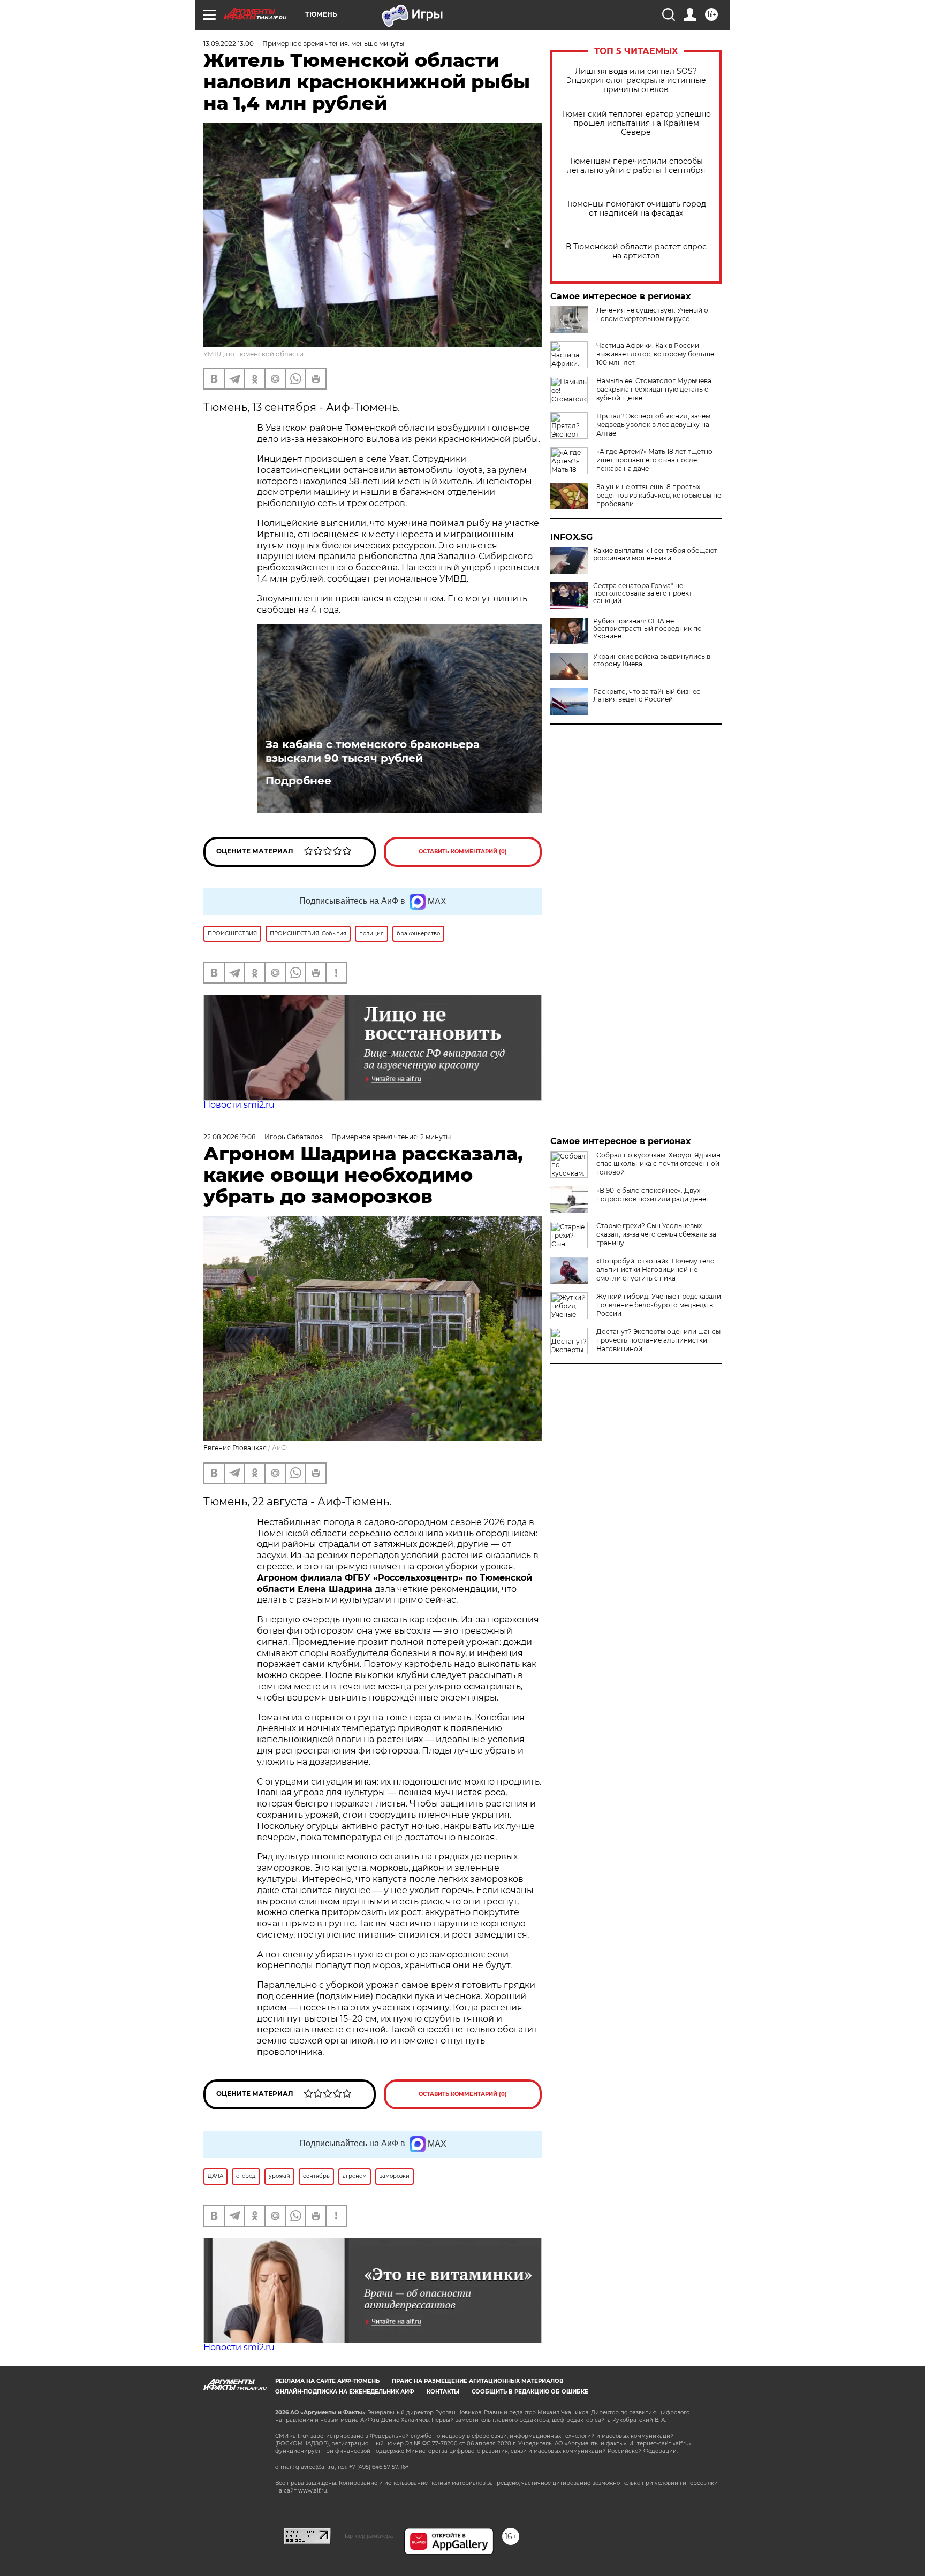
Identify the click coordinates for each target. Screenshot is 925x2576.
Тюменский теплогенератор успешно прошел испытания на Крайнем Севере (636, 123)
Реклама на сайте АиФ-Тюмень (327, 2381)
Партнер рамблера (367, 2536)
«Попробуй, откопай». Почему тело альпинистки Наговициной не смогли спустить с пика (655, 1270)
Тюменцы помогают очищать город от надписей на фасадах (636, 209)
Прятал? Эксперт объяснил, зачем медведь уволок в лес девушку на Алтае (653, 425)
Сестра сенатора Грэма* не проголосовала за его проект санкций (643, 593)
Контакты (443, 2392)
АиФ (279, 1448)
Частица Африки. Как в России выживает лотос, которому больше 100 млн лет (655, 354)
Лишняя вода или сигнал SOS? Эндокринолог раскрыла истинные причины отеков (636, 81)
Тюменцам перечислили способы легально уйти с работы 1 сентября (636, 166)
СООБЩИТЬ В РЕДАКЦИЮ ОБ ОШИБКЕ (530, 2392)
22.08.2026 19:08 (230, 1137)
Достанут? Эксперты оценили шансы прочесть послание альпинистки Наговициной (658, 1340)
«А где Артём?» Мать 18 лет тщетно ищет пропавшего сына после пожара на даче (654, 460)
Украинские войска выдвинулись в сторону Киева (652, 660)
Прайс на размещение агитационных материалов (478, 2381)
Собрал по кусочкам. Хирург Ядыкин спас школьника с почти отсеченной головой (658, 1164)
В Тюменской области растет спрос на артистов (636, 251)
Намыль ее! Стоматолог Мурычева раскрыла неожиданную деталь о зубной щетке (654, 389)
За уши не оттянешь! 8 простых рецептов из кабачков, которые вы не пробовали (659, 495)
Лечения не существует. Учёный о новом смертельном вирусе (652, 314)
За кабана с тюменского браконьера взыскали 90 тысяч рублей (373, 751)
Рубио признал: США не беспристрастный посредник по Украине (647, 629)
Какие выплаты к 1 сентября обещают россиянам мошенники (655, 554)
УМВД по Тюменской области (253, 354)
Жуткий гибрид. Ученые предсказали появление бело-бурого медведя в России (659, 1305)
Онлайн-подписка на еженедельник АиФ (345, 2392)
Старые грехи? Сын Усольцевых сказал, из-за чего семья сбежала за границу (656, 1234)
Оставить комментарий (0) (463, 852)
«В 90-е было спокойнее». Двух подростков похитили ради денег (653, 1195)
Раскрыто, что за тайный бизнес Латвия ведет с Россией (647, 696)
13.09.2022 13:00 (229, 44)
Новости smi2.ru (239, 1105)
